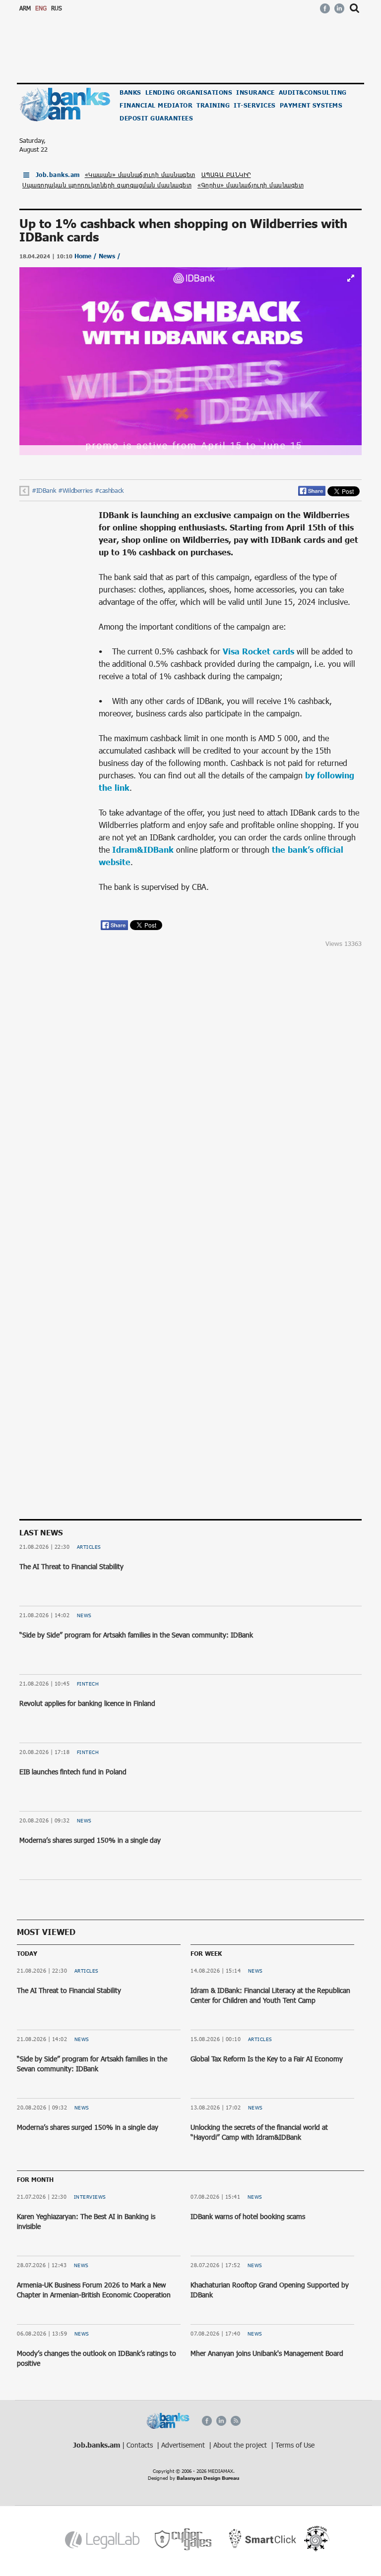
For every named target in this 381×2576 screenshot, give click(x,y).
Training (213, 105)
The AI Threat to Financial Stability (71, 1566)
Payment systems (311, 105)
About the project (241, 2445)
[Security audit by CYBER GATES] (184, 2540)
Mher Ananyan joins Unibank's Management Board (267, 2353)
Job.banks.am (58, 175)
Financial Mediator (156, 105)
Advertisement (184, 2445)
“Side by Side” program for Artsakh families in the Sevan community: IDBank (136, 1635)
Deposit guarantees (156, 118)
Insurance (255, 92)
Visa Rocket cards (258, 651)
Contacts (141, 2445)
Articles (89, 1547)
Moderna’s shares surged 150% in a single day (90, 1840)
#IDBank (44, 490)
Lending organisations (189, 92)
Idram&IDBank (143, 849)
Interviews (90, 2197)
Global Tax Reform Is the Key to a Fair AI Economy (267, 2059)
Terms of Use (295, 2445)
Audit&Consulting (313, 92)
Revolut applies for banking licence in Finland (87, 1703)
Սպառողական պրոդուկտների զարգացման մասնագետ (107, 185)
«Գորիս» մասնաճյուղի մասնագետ (251, 185)
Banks (130, 92)
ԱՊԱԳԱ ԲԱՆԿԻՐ (226, 175)
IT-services (255, 105)
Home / (87, 256)
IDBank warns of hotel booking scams (248, 2216)
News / (110, 256)
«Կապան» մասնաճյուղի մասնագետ (140, 175)
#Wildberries (75, 490)
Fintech (88, 1684)
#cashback (109, 490)
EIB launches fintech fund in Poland (73, 1772)
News (84, 1615)
